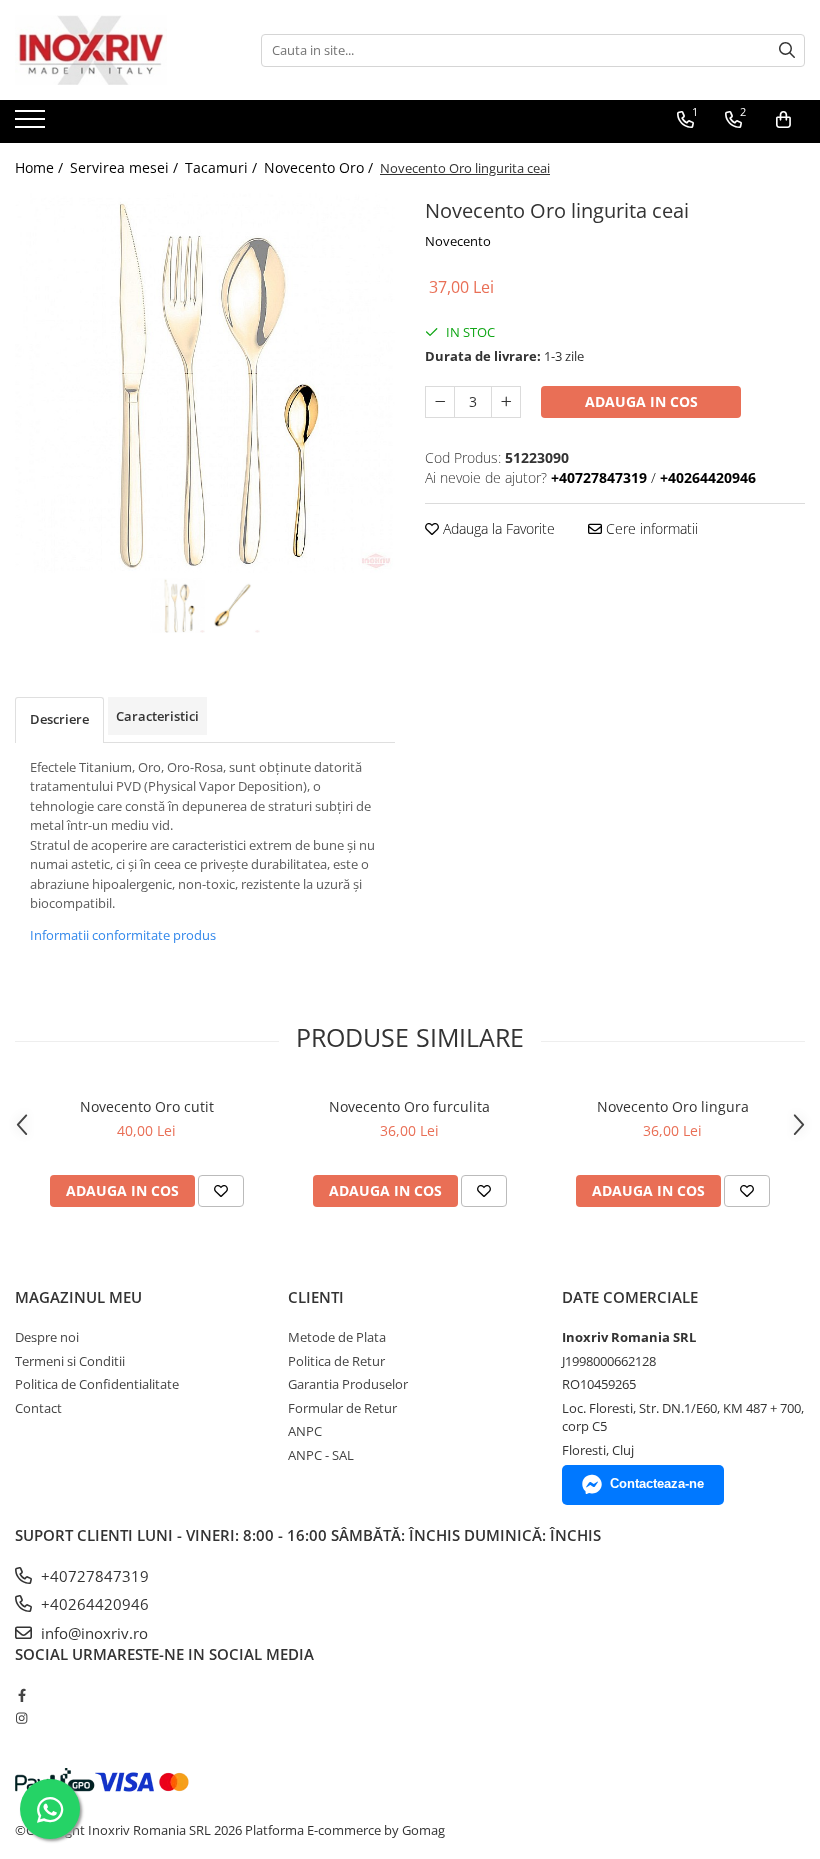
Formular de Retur (342, 1408)
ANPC (305, 1431)
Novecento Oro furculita (409, 1106)
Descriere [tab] (59, 719)
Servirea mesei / (126, 167)
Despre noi (47, 1337)
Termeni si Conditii (70, 1361)
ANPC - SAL (321, 1455)
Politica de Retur (336, 1361)
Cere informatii (650, 528)
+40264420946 (93, 1604)
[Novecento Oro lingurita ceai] (205, 383)
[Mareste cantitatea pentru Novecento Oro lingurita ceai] (506, 402)
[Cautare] (787, 50)
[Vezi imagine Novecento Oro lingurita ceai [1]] (232, 605)
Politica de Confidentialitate (97, 1384)
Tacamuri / (223, 167)
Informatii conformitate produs (123, 935)
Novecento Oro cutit (147, 1106)
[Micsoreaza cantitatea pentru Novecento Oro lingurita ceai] (440, 402)
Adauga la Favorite (497, 528)
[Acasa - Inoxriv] (115, 50)
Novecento (458, 241)
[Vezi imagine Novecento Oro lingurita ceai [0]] (177, 605)
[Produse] (32, 125)
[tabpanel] (205, 383)
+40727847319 (93, 1576)
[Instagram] (21, 1718)
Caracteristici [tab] (157, 716)
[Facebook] (21, 1695)
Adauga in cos (641, 401)
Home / (41, 167)
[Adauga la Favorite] (221, 1191)
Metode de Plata (337, 1337)
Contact (38, 1408)
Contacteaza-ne (657, 1483)
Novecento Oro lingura (673, 1106)
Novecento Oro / (320, 167)
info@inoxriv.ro (92, 1633)
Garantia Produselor (348, 1384)
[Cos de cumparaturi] (783, 120)
